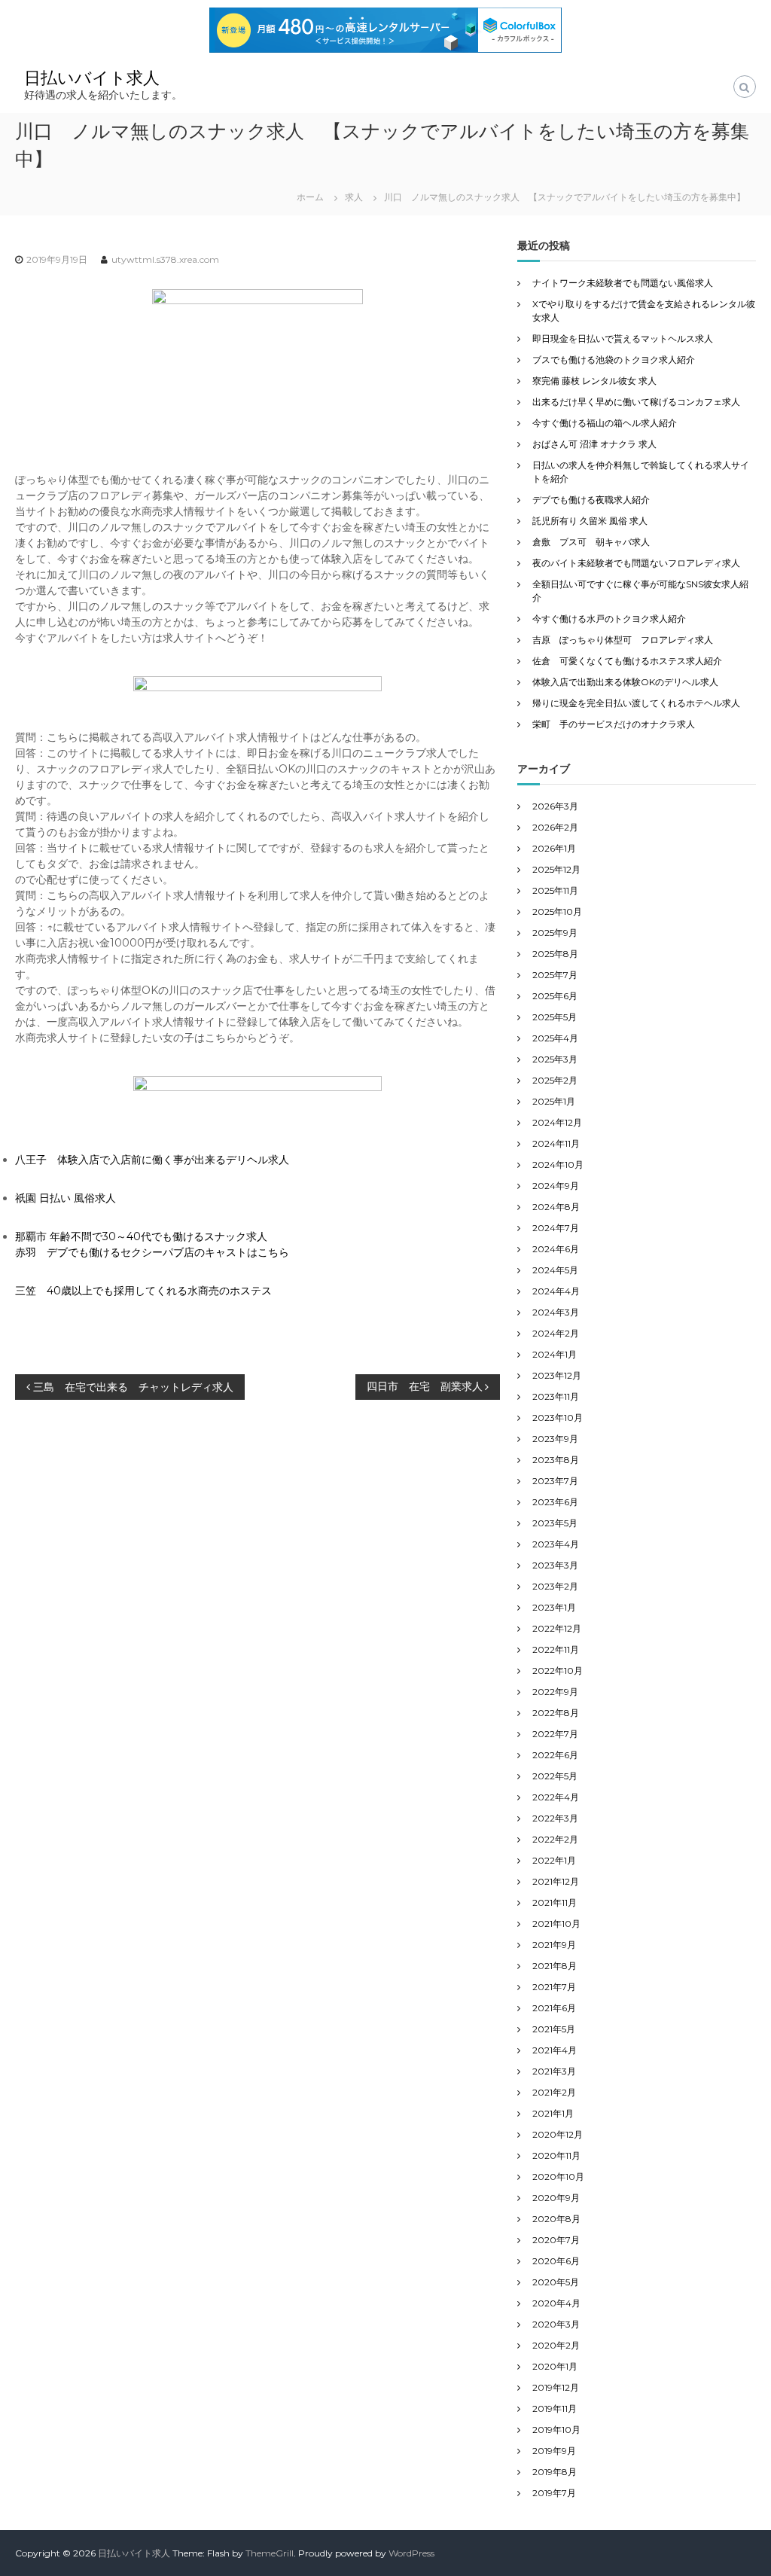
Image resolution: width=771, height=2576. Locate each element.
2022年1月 (554, 1860)
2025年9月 (555, 933)
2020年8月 (556, 2219)
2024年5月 (555, 1270)
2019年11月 (555, 2408)
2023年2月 (555, 1586)
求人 (354, 197)
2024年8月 (556, 1207)
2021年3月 (554, 2071)
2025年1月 (554, 1101)
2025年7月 (555, 975)
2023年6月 (555, 1502)
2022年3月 (555, 1818)
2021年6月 (554, 2008)
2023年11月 (556, 1396)
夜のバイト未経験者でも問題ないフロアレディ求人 (636, 563)
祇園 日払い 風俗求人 (66, 1198)
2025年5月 (555, 1017)
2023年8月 (556, 1460)
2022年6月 (555, 1755)
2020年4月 (556, 2303)
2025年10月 (557, 912)
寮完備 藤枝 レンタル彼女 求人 (594, 381)
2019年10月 (556, 2430)
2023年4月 (556, 1544)
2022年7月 (555, 1734)
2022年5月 (555, 1776)
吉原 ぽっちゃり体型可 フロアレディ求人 (623, 640)
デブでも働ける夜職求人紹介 (591, 500)
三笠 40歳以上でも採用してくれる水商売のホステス (143, 1291)
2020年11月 (556, 2155)
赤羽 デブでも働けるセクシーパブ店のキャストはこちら (152, 1252)
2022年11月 (556, 1649)
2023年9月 (555, 1439)
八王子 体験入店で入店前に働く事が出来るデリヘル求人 (152, 1160)
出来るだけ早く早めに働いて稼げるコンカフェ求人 (636, 402)
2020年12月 (558, 2134)
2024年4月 (556, 1291)
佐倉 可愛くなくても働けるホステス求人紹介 (627, 661)
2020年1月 (555, 2366)
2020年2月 (556, 2345)
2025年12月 (556, 869)
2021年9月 (554, 1945)
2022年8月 (556, 1713)
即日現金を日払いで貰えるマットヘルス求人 (623, 338)
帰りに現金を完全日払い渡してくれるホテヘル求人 (636, 703)
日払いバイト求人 (92, 78)
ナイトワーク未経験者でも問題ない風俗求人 (623, 283)
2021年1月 (553, 2113)
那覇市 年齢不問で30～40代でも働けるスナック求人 (141, 1236)
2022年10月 (558, 1671)
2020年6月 (556, 2261)
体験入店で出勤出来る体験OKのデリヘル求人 (625, 682)
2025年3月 (555, 1059)
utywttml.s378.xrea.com (165, 259)
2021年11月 (555, 1902)
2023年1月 (554, 1607)
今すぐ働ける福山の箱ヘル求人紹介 (605, 423)
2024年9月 (556, 1186)
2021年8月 (555, 1966)
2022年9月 (555, 1692)
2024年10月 (558, 1165)
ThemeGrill (270, 2553)
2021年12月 (556, 1881)
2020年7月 (556, 2240)
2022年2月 (555, 1839)
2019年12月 (556, 2387)
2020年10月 (558, 2177)
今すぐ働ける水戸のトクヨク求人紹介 (609, 619)
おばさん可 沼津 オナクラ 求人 (594, 444)
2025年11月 (555, 890)
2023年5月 (555, 1523)
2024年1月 (555, 1354)
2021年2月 (554, 2092)
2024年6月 (556, 1249)
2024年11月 (556, 1143)
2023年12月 (557, 1375)
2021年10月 (556, 1924)
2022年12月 (557, 1628)
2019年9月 (554, 2451)
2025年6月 (555, 996)
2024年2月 (556, 1333)
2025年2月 (555, 1080)
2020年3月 (556, 2324)
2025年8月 (555, 954)
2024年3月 (556, 1312)
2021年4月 (555, 2050)
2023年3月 (555, 1565)
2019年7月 (554, 2493)
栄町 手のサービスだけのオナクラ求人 (614, 724)
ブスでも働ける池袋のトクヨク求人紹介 (614, 360)
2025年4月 (555, 1038)
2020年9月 (556, 2198)
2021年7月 (554, 1987)
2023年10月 (558, 1418)
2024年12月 (557, 1122)
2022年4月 (556, 1797)
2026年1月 (554, 848)
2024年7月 (556, 1228)
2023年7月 (555, 1481)
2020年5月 (556, 2282)
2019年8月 (555, 2472)
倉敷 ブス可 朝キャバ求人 (591, 542)
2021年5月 (554, 2029)
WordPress (411, 2553)
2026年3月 (555, 806)
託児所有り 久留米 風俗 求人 (590, 521)
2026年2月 (555, 827)
